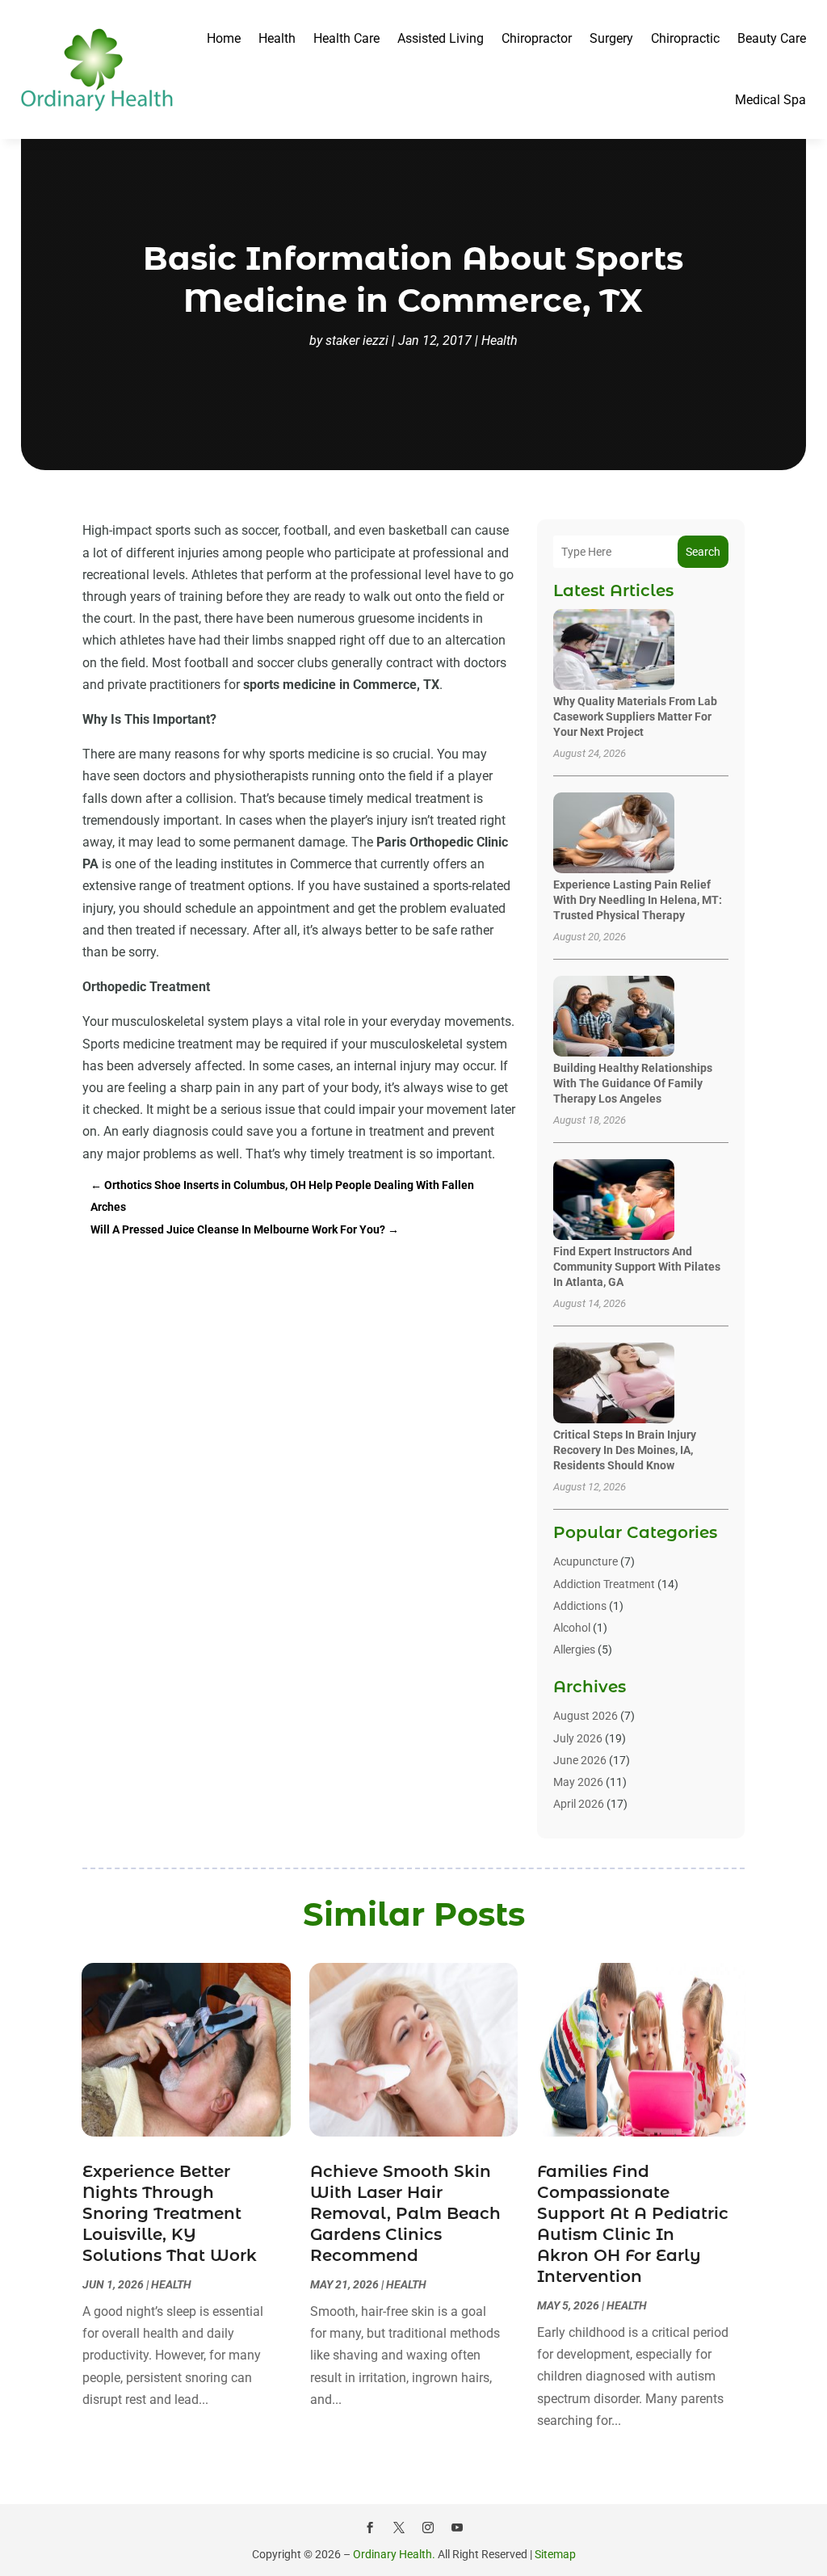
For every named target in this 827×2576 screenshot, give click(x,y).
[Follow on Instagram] (428, 2528)
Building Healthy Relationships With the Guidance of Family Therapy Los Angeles (633, 1083)
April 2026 (579, 1804)
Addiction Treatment (604, 1584)
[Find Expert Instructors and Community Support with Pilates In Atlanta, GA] (614, 1201)
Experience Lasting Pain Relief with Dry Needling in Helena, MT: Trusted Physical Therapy (638, 900)
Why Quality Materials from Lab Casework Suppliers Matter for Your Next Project (635, 716)
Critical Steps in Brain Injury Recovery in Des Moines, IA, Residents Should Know (625, 1450)
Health (277, 38)
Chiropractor (537, 38)
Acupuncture (586, 1561)
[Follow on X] (399, 2528)
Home (224, 38)
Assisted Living (441, 38)
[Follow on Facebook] (370, 2528)
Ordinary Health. (394, 2554)
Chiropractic (685, 38)
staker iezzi (357, 340)
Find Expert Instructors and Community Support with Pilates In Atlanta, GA (637, 1267)
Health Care (346, 38)
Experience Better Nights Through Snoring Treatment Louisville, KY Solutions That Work (170, 2213)
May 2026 (578, 1782)
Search (703, 552)
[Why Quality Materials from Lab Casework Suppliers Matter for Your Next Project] (614, 651)
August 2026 (586, 1716)
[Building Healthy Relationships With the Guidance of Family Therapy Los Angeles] (614, 1017)
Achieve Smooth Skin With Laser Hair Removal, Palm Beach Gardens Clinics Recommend (405, 2213)
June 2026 (580, 1760)
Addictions (580, 1606)
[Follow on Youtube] (457, 2528)
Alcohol (572, 1628)
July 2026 (578, 1738)
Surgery (611, 38)
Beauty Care (772, 38)
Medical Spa (770, 100)
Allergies (574, 1649)
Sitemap (555, 2554)
